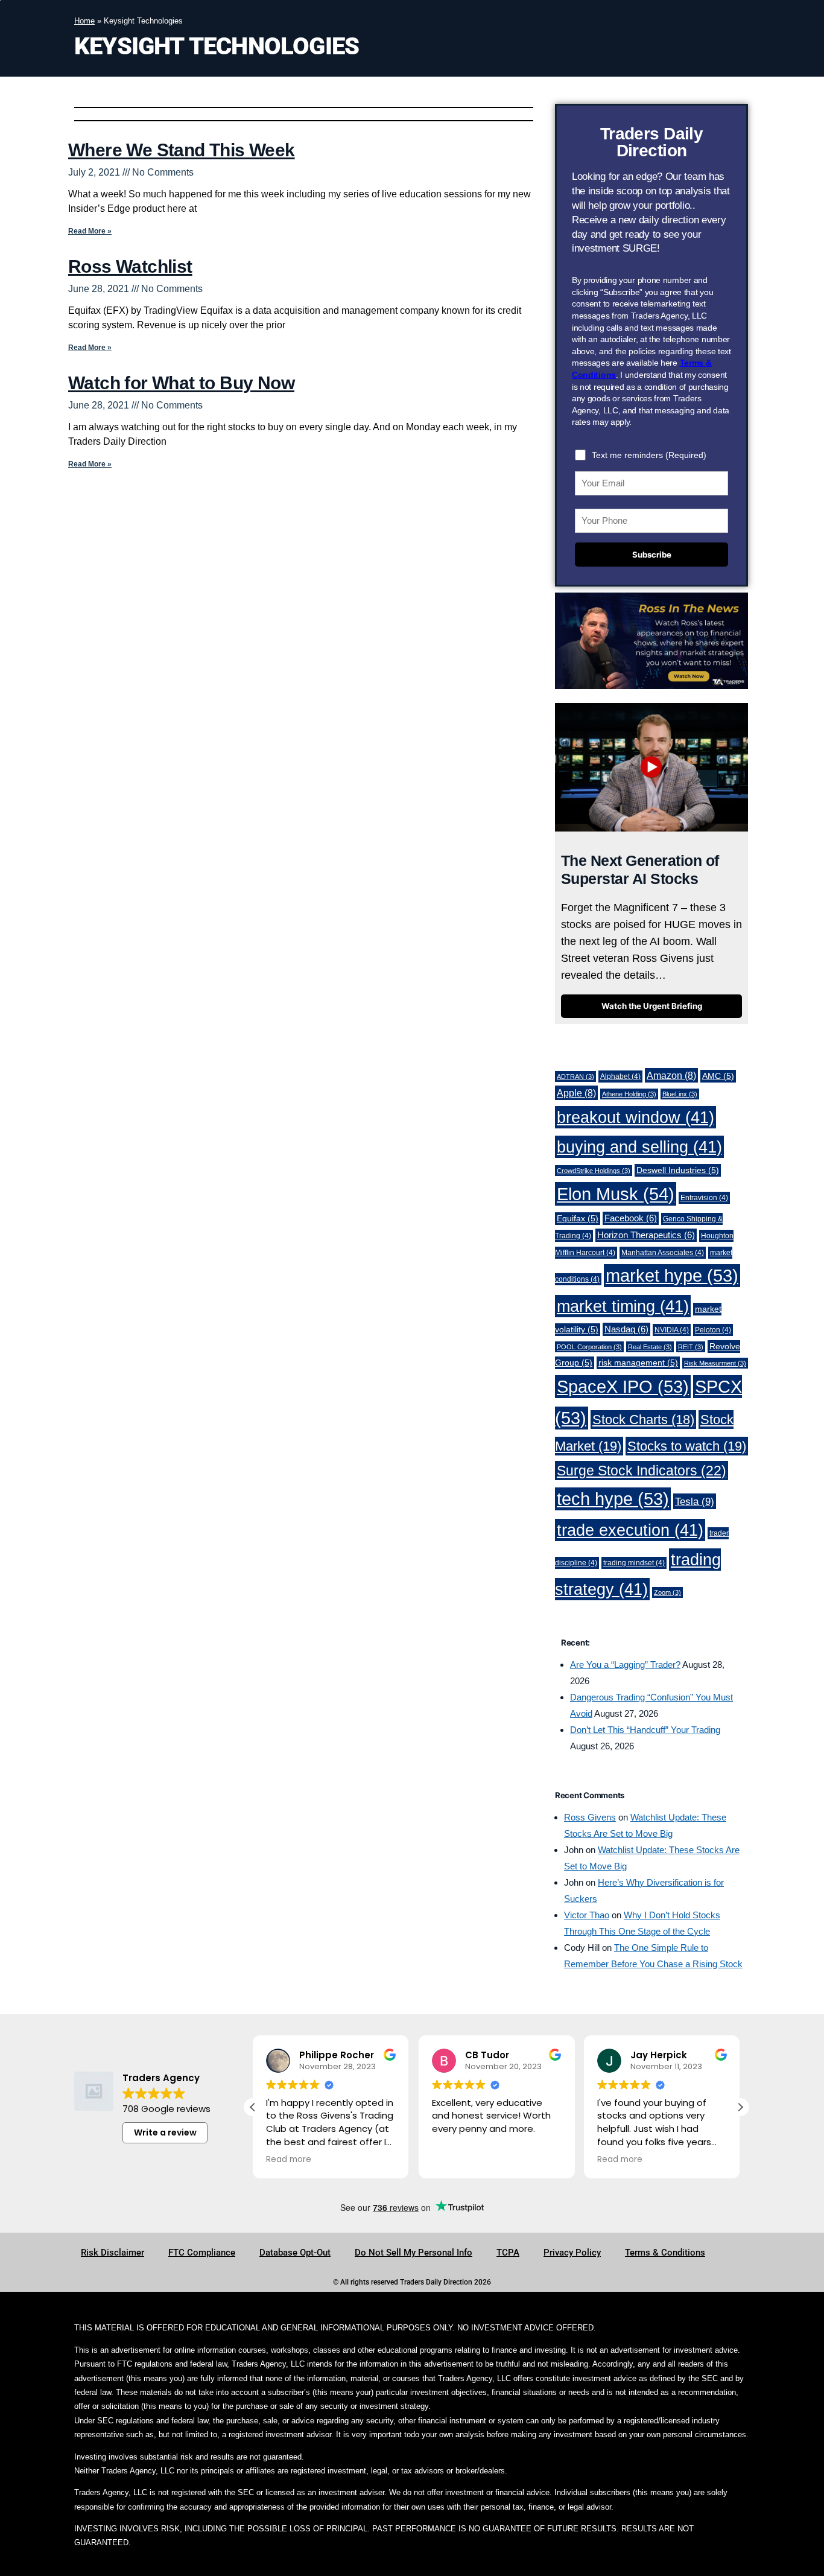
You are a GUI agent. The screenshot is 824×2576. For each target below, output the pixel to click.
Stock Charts (643, 1420)
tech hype (613, 1499)
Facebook (631, 1218)
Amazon (671, 1075)
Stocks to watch (687, 1446)
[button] (740, 2107)
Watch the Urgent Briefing (652, 1006)
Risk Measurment (715, 1363)
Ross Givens (590, 1817)
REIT (691, 1347)
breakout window (635, 1117)
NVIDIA (672, 1330)
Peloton (713, 1330)
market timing (623, 1306)
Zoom (667, 1592)
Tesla (695, 1501)
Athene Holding (629, 1094)
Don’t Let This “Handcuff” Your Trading (645, 1730)
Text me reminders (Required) (649, 455)
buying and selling (639, 1147)
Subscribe (652, 555)
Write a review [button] (165, 2132)
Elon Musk (616, 1194)
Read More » (90, 231)
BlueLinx (680, 1094)
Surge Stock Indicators (642, 1471)
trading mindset (634, 1563)
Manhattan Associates (663, 1253)
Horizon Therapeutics (646, 1235)
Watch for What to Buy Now (181, 383)
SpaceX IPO (623, 1387)
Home (84, 21)
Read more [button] (289, 2160)
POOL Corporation (589, 1347)
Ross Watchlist (130, 266)
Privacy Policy (572, 2253)
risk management (638, 1363)
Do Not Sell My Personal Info (414, 2253)
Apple (576, 1093)
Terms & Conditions (665, 2253)
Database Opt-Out (295, 2253)
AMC (718, 1076)
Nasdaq (626, 1329)
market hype (672, 1276)
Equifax (578, 1219)
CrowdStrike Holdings (594, 1171)
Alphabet (620, 1077)
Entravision (704, 1198)
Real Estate (650, 1347)
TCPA (508, 2253)
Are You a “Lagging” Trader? (625, 1665)
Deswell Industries (678, 1170)
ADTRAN (575, 1077)
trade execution (630, 1530)
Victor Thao (587, 1915)
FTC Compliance (202, 2253)
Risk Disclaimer (113, 2253)
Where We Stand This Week (182, 150)
